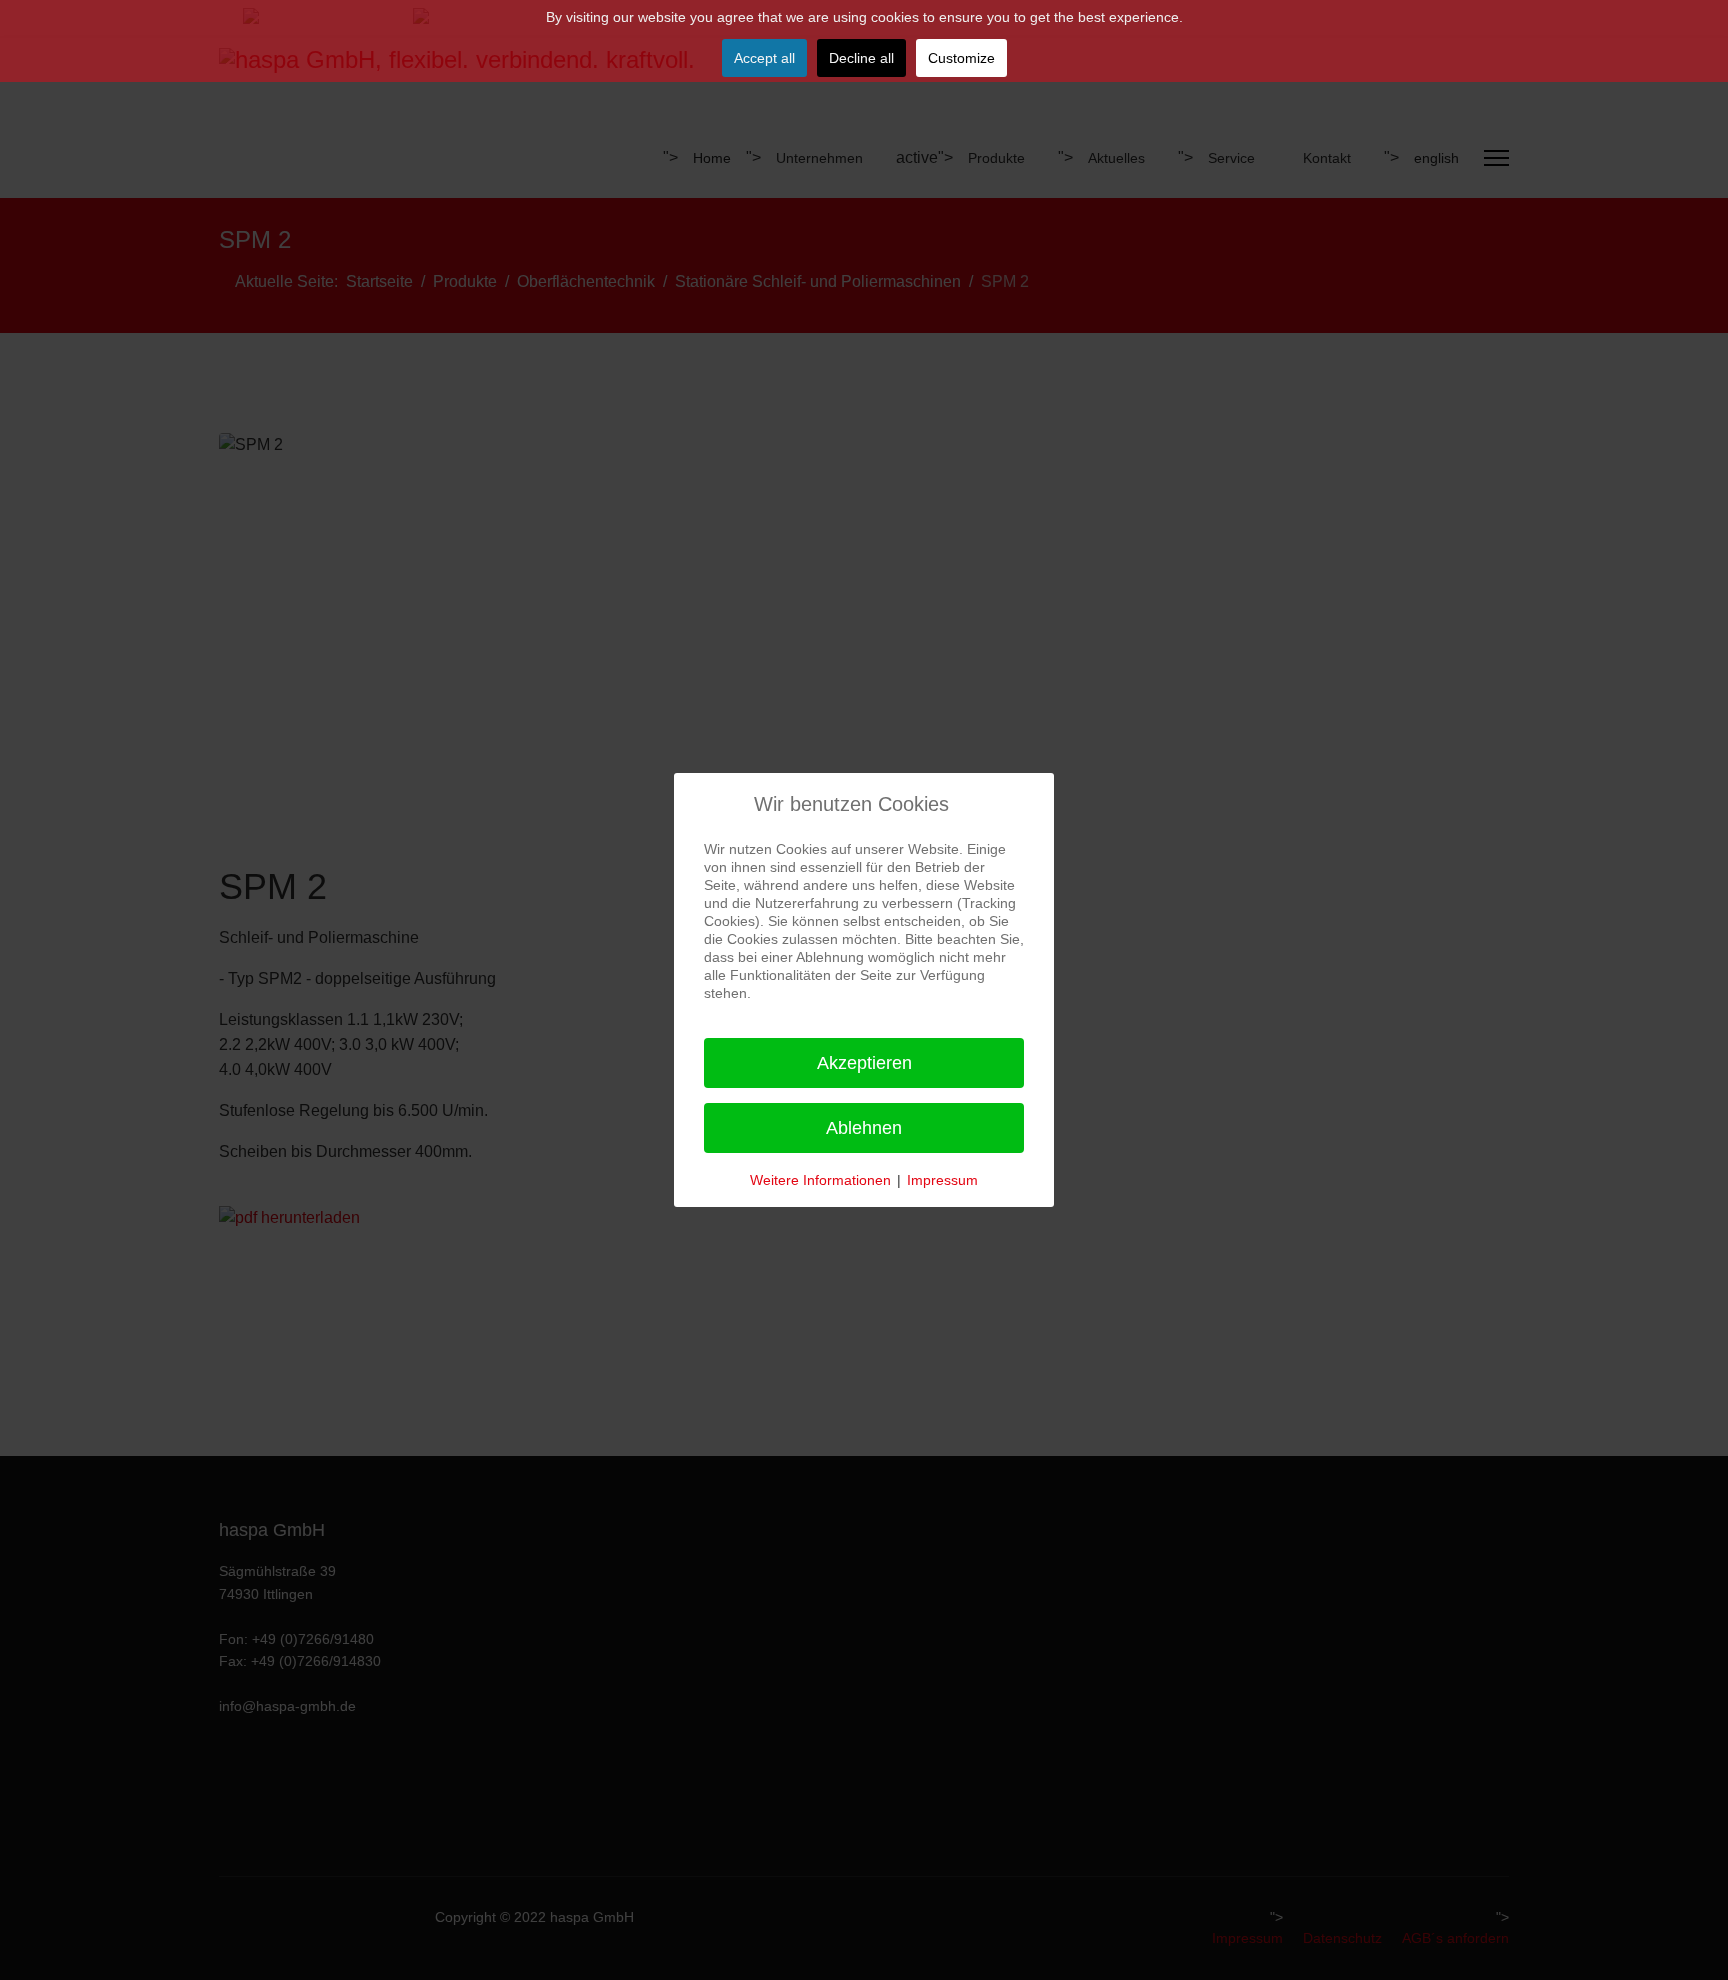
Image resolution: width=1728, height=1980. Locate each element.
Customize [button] (961, 58)
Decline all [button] (861, 58)
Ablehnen (864, 1128)
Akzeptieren (864, 1063)
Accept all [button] (764, 58)
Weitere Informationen (820, 1180)
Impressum (942, 1180)
